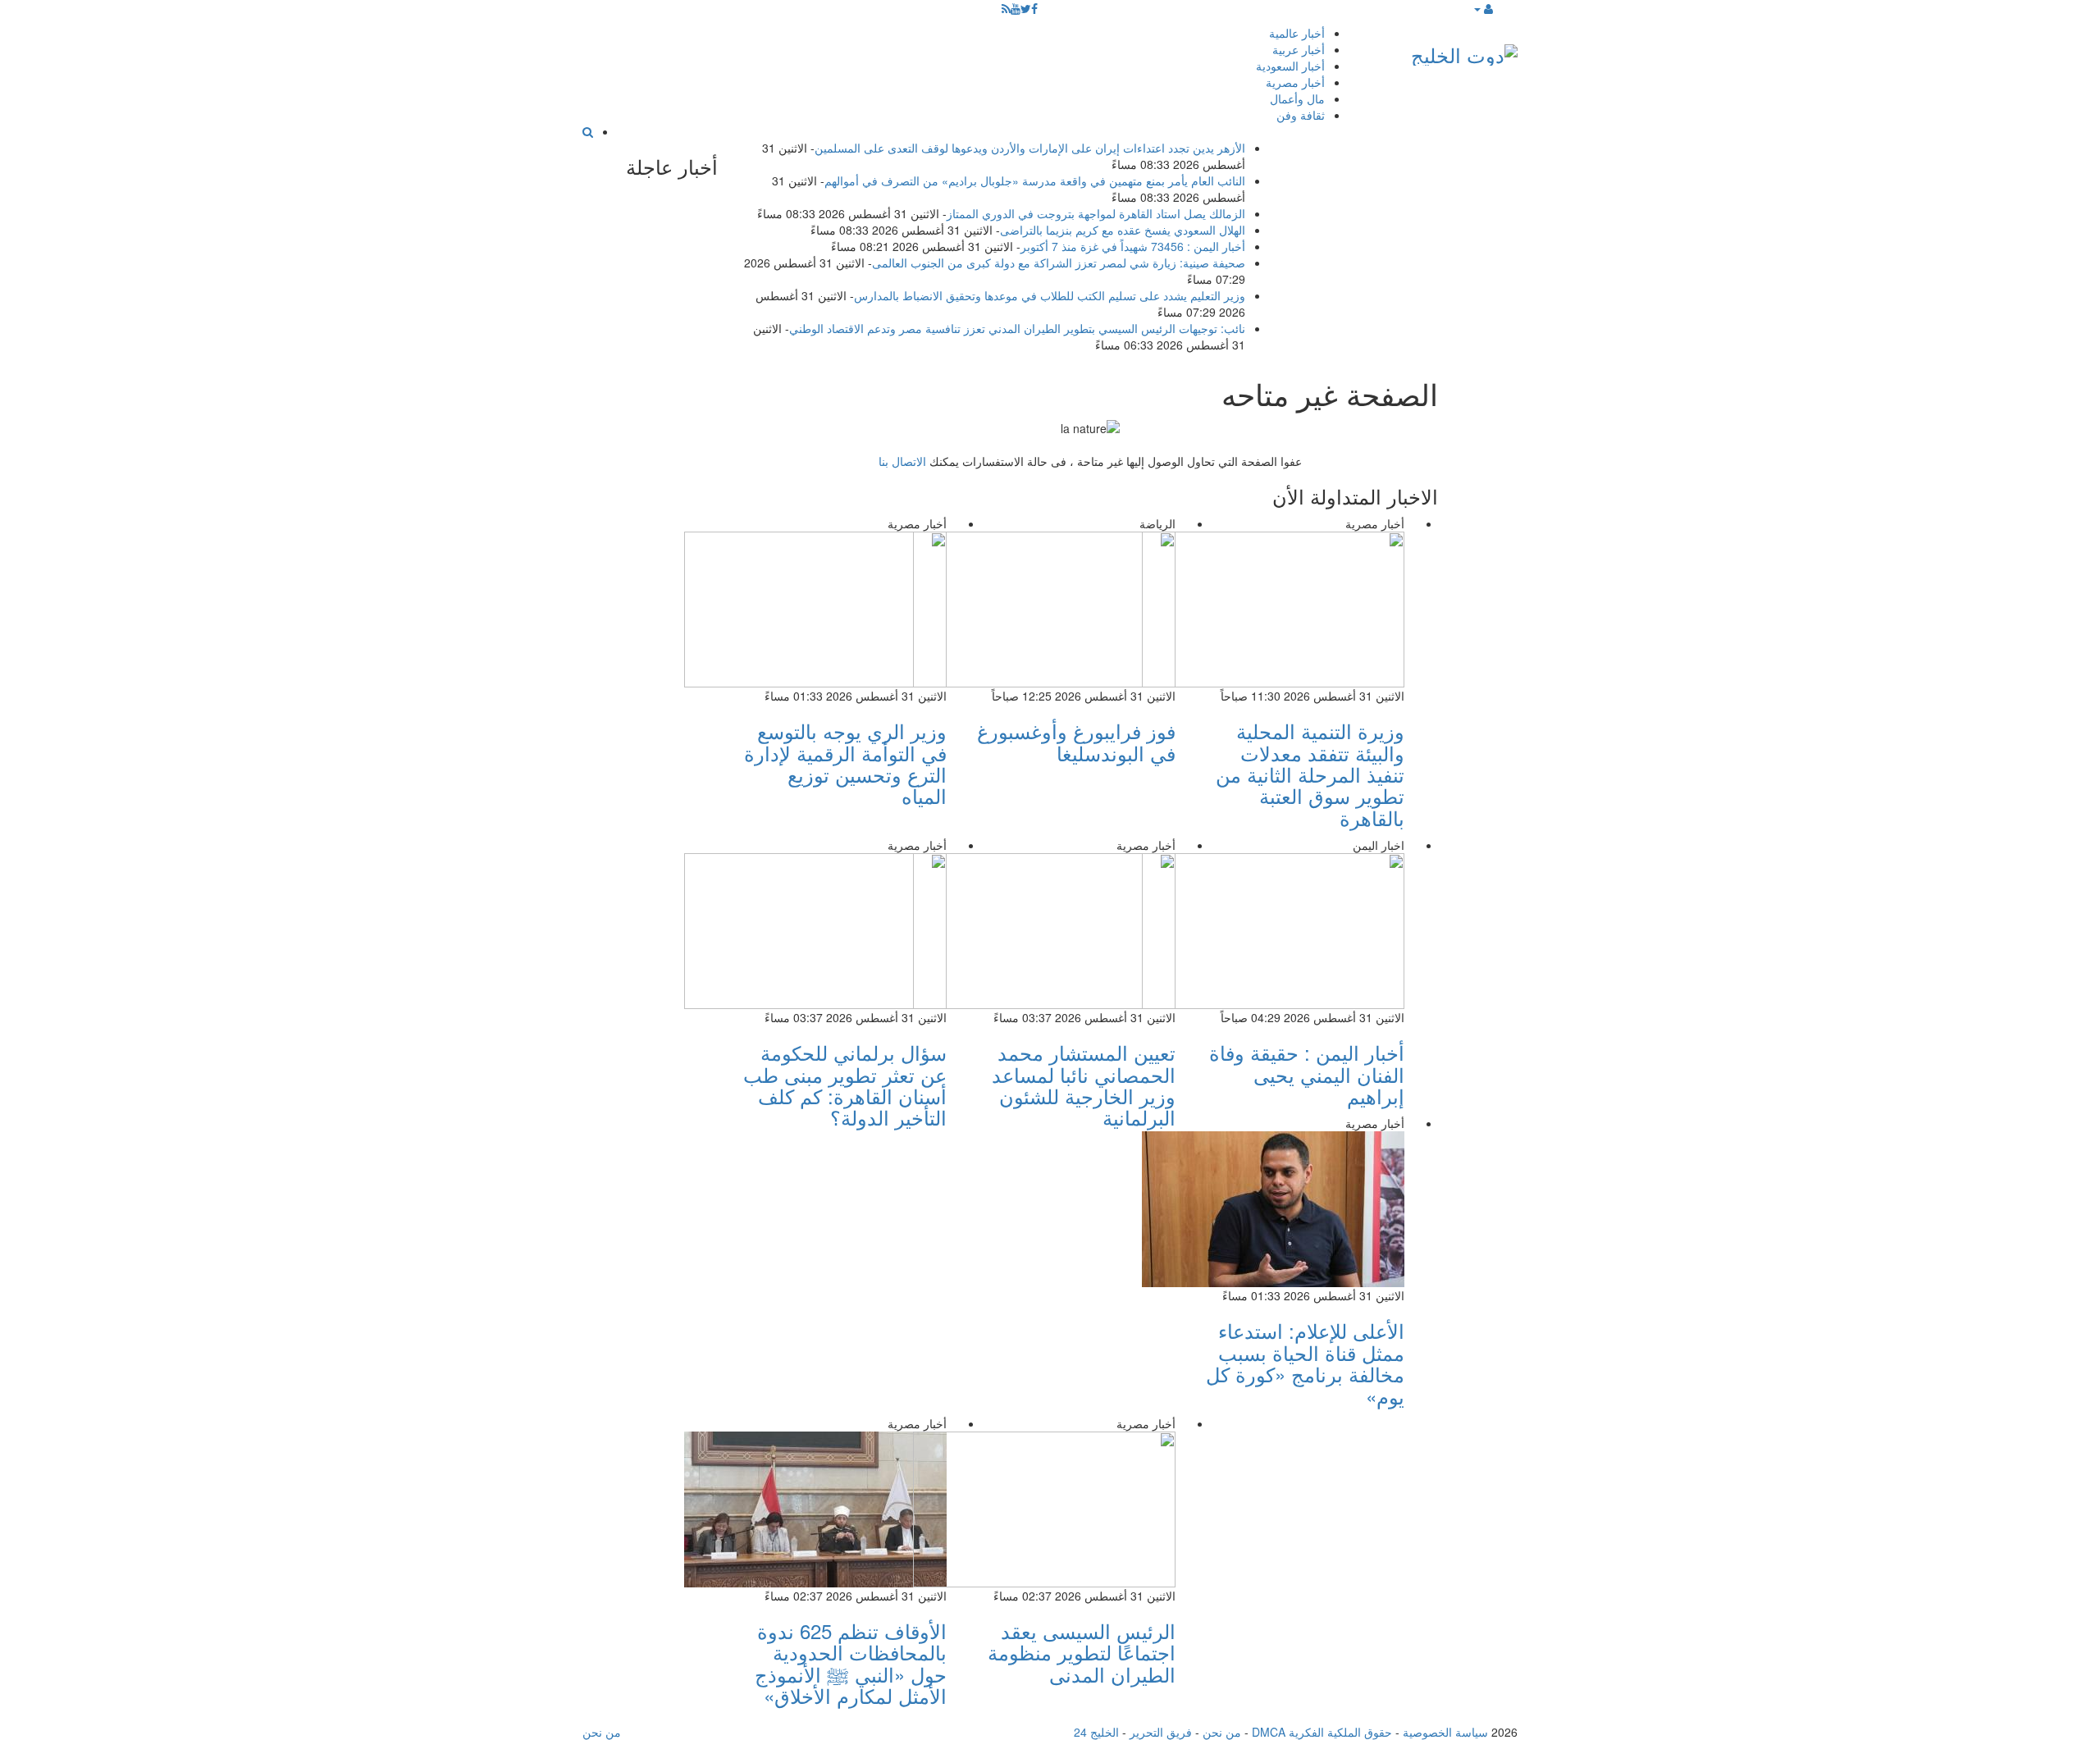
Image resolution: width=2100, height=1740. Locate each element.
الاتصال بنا (902, 461)
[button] (1483, 8)
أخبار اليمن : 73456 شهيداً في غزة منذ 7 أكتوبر (1133, 246)
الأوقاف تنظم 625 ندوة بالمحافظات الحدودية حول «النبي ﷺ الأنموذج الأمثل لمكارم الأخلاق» (851, 1663)
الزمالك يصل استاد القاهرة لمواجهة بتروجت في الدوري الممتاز (1096, 213)
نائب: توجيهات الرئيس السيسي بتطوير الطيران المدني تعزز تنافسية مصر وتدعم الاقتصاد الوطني (1017, 328)
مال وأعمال (1297, 98)
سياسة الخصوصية (1445, 1732)
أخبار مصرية (1295, 82)
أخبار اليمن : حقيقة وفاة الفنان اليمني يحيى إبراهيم (1307, 1074)
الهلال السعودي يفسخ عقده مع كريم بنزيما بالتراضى (1123, 230)
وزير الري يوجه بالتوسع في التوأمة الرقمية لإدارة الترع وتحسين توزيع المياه (845, 763)
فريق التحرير (1161, 1732)
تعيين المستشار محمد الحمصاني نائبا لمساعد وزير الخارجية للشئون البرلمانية (1084, 1085)
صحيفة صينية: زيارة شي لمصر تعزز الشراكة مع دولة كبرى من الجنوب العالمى (1059, 263)
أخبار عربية (1299, 49)
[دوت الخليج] (1464, 51)
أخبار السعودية (1290, 66)
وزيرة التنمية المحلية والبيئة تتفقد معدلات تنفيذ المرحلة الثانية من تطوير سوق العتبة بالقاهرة (1310, 774)
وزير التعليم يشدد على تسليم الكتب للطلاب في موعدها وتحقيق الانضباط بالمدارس (1050, 295)
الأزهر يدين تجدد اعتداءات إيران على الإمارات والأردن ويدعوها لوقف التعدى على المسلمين (1030, 148)
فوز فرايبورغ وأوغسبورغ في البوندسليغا (1076, 741)
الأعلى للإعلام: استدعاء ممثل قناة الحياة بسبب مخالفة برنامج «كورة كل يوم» (1305, 1363)
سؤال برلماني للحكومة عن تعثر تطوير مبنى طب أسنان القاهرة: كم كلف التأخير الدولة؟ (845, 1085)
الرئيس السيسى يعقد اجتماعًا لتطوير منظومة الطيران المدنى (1082, 1652)
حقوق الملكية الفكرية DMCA (1322, 1732)
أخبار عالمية (1297, 33)
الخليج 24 (1096, 1732)
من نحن (1222, 1732)
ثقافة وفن (1301, 115)
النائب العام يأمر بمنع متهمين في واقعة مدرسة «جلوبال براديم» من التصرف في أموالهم (1035, 180)
